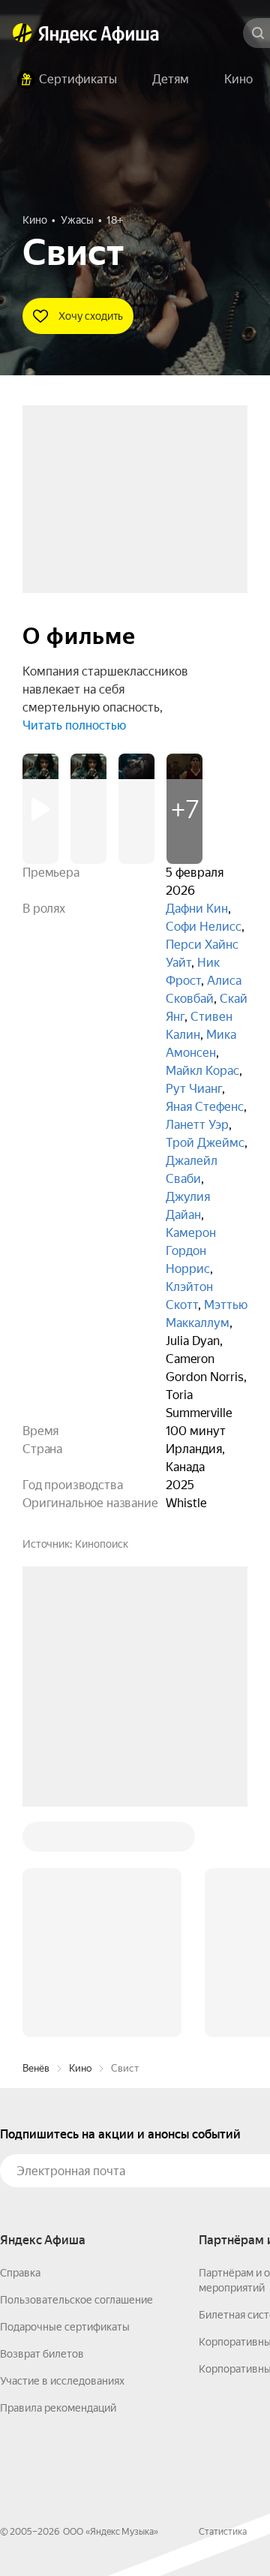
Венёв (36, 1841)
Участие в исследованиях (62, 2153)
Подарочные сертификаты (65, 2099)
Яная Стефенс (205, 1107)
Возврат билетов (42, 2126)
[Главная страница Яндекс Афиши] (22, 33)
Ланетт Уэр (197, 1125)
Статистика (223, 2304)
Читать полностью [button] (74, 725)
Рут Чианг (194, 1089)
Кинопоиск (102, 1544)
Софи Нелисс (204, 927)
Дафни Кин (197, 909)
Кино (80, 1841)
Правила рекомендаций (58, 2180)
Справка (20, 2045)
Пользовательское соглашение (76, 2072)
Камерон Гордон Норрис (191, 1251)
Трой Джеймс (205, 1143)
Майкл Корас (202, 1071)
